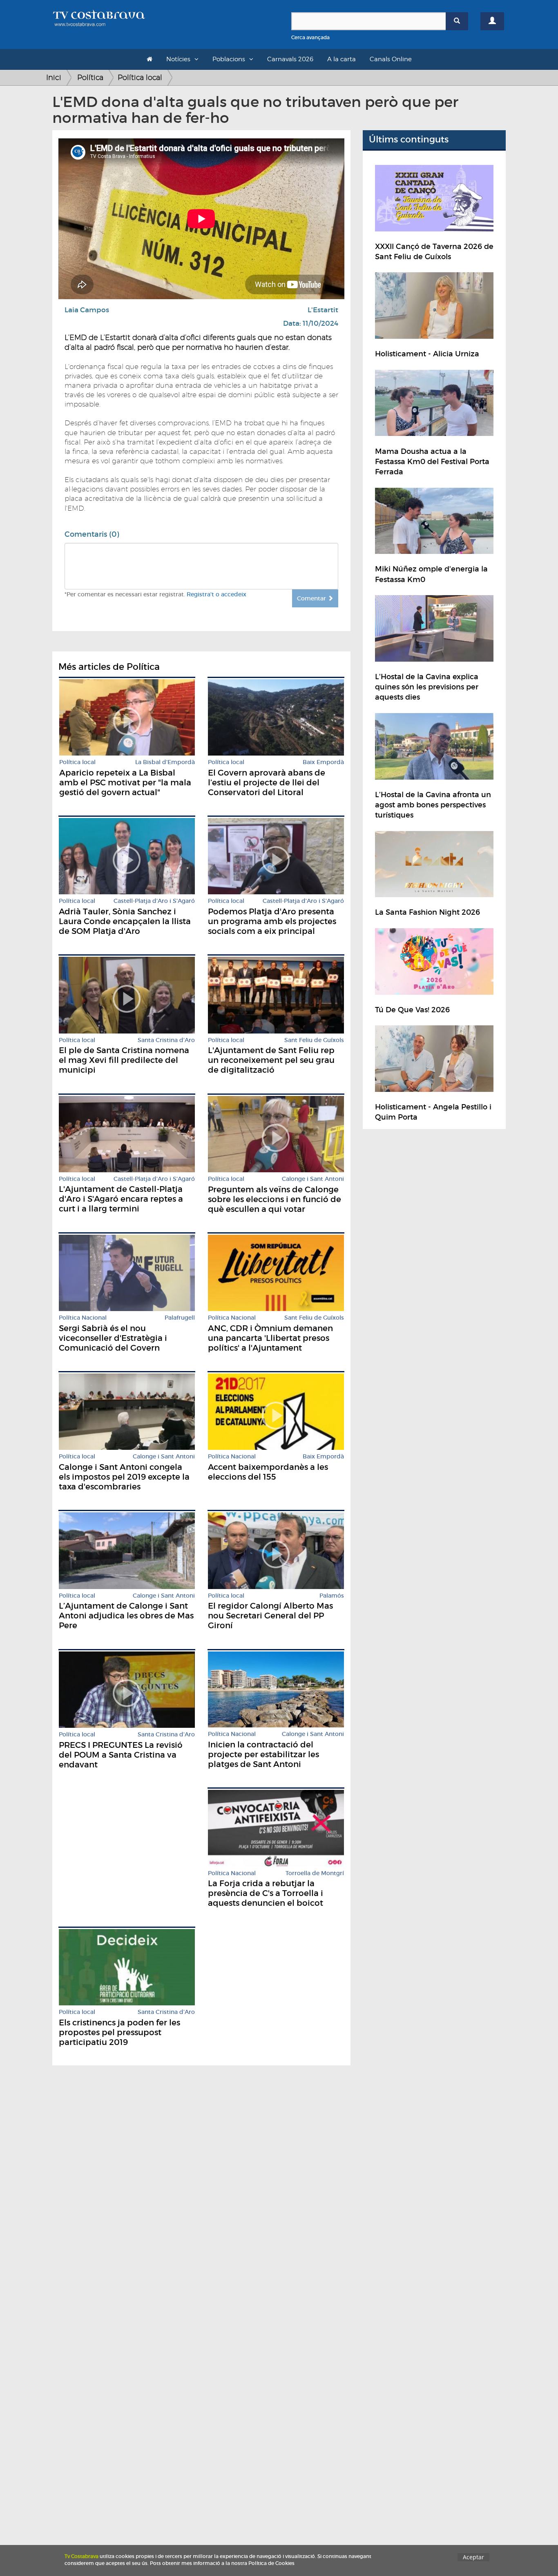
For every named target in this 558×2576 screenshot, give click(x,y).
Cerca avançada (310, 37)
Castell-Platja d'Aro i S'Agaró (154, 901)
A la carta (341, 59)
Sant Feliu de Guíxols (314, 1040)
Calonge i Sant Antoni (313, 1179)
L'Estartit (323, 310)
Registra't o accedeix (217, 594)
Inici (54, 77)
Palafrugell (180, 1318)
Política (90, 77)
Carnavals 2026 (290, 59)
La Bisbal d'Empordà (165, 762)
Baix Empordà (323, 762)
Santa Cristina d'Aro (166, 1040)
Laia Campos (87, 310)
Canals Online (391, 59)
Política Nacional (83, 1318)
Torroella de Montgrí (315, 1873)
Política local (140, 77)
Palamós (332, 1596)
